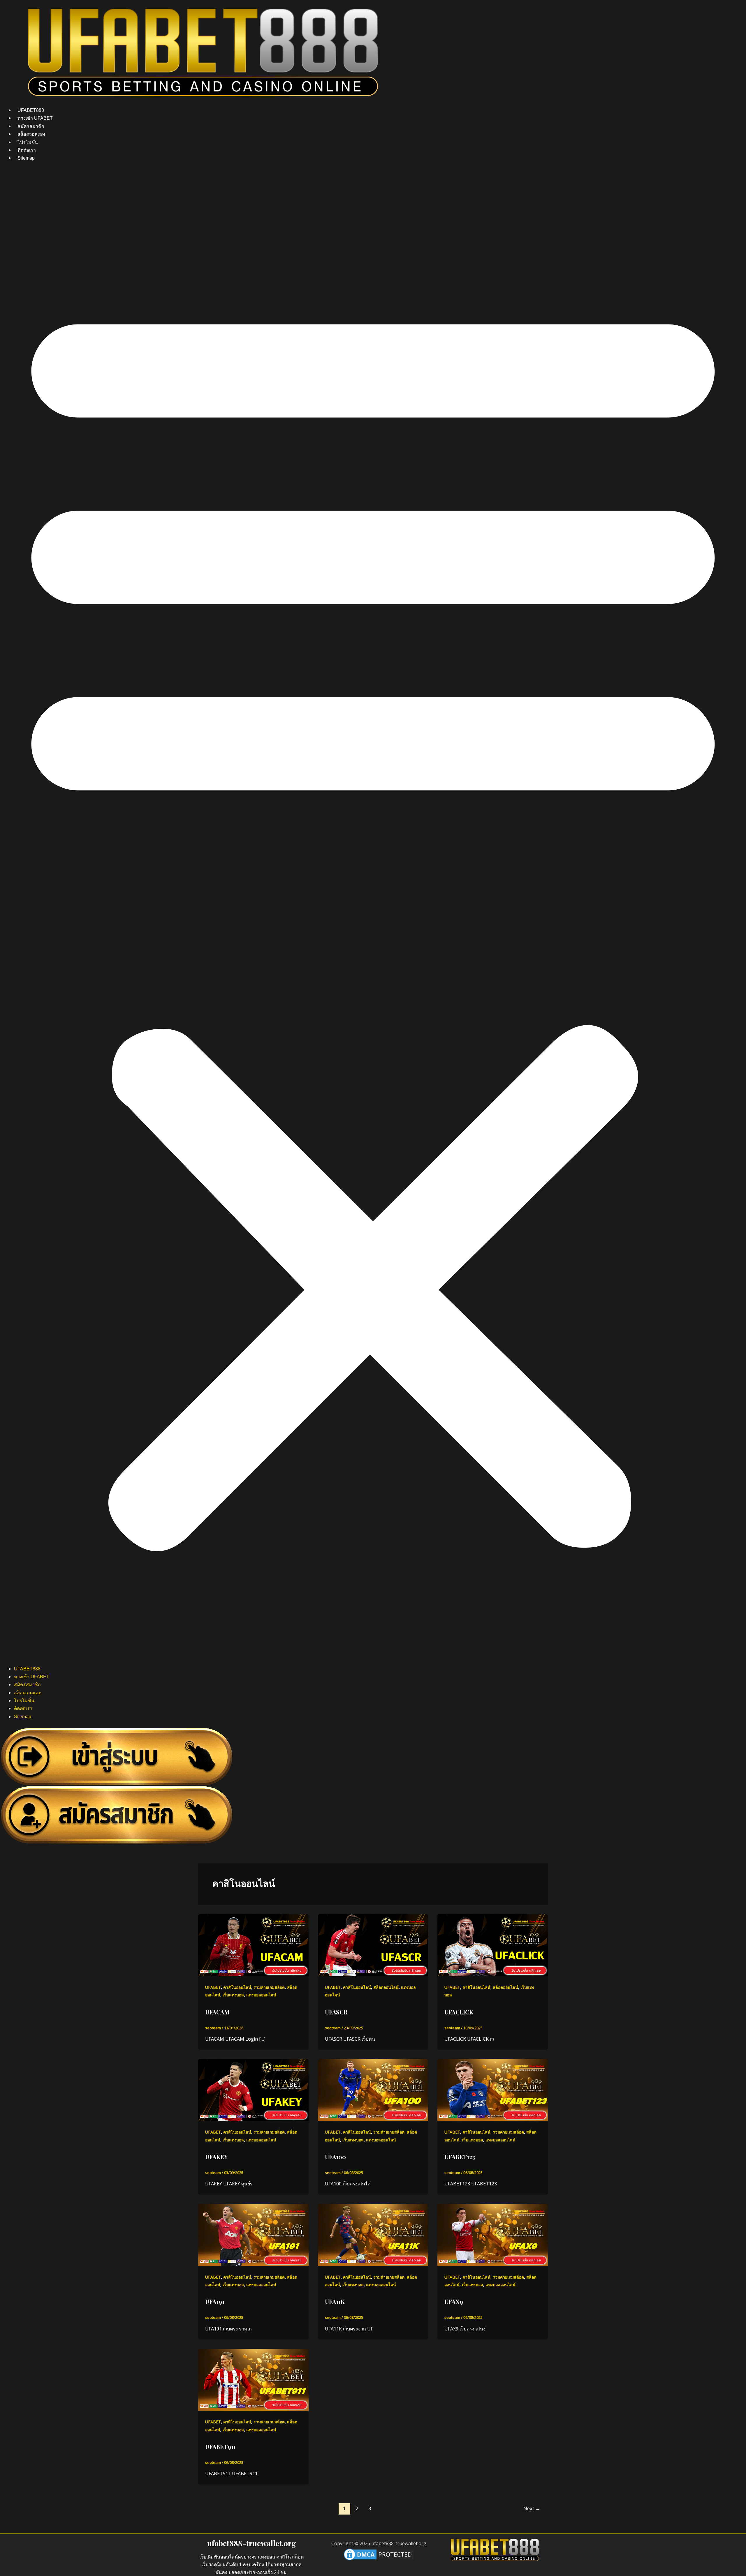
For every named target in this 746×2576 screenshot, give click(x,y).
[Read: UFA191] (253, 2235)
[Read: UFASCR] (373, 1945)
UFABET (213, 1987)
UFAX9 (454, 2301)
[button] (373, 917)
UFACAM (217, 2012)
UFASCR (336, 2012)
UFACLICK (459, 2012)
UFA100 (335, 2157)
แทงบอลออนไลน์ (261, 1995)
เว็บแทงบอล (233, 1995)
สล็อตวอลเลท (31, 134)
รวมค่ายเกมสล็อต (269, 1987)
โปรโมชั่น (28, 142)
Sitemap (26, 158)
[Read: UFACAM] (253, 1945)
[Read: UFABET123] (493, 2090)
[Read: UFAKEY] (253, 2090)
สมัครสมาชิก (31, 126)
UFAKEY (216, 2157)
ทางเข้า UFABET (35, 118)
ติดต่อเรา (27, 150)
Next (532, 2508)
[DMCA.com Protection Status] (379, 2554)
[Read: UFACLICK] (493, 1945)
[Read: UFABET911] (253, 2379)
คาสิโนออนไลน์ (237, 1987)
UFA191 (215, 2301)
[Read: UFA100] (373, 2090)
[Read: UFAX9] (493, 2235)
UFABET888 (31, 110)
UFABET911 (220, 2447)
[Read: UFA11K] (373, 2235)
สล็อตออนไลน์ (386, 1987)
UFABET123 (460, 2157)
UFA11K (335, 2301)
